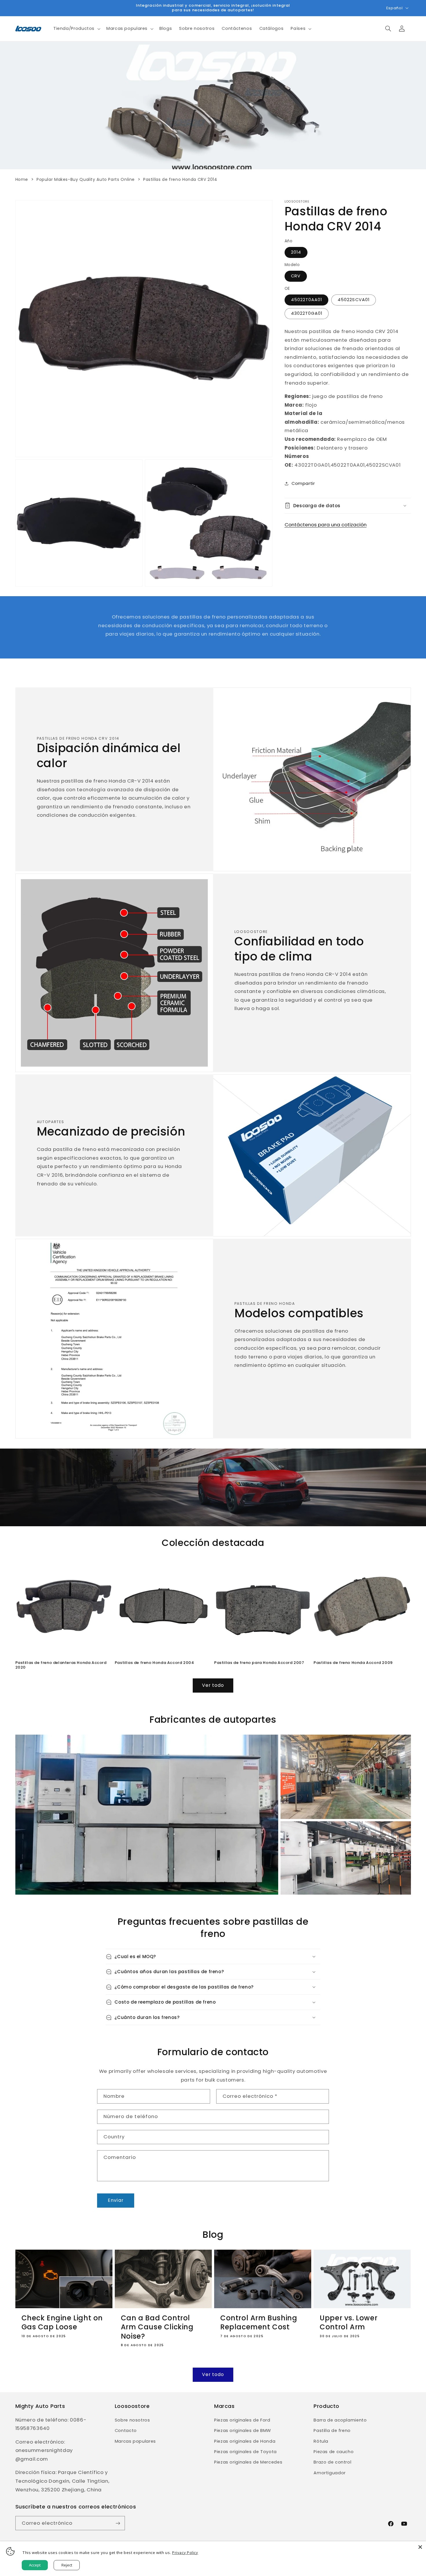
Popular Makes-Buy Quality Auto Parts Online (86, 179)
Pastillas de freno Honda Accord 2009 (353, 1663)
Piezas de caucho (334, 2452)
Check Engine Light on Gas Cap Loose (62, 2322)
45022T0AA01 (307, 300)
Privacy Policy (185, 2553)
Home (22, 179)
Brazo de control (332, 2462)
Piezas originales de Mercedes (248, 2462)
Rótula (321, 2441)
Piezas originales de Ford (242, 2420)
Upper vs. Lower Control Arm (348, 2322)
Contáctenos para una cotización (326, 525)
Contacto (126, 2431)
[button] (76, 29)
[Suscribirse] (118, 2523)
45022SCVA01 (354, 300)
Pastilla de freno (332, 2431)
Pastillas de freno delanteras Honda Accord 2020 (61, 1665)
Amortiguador (330, 2473)
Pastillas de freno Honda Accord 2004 (154, 1663)
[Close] (420, 2547)
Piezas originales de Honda (245, 2441)
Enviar (115, 2200)
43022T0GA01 (307, 313)
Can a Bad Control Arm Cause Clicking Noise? (157, 2327)
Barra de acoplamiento (340, 2420)
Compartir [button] (303, 483)
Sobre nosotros (132, 2420)
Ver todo (213, 1685)
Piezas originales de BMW (243, 2431)
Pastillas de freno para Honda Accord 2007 (259, 1663)
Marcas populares (135, 2441)
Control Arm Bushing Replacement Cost (259, 2322)
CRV (296, 276)
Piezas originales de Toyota (245, 2452)
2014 (296, 252)
